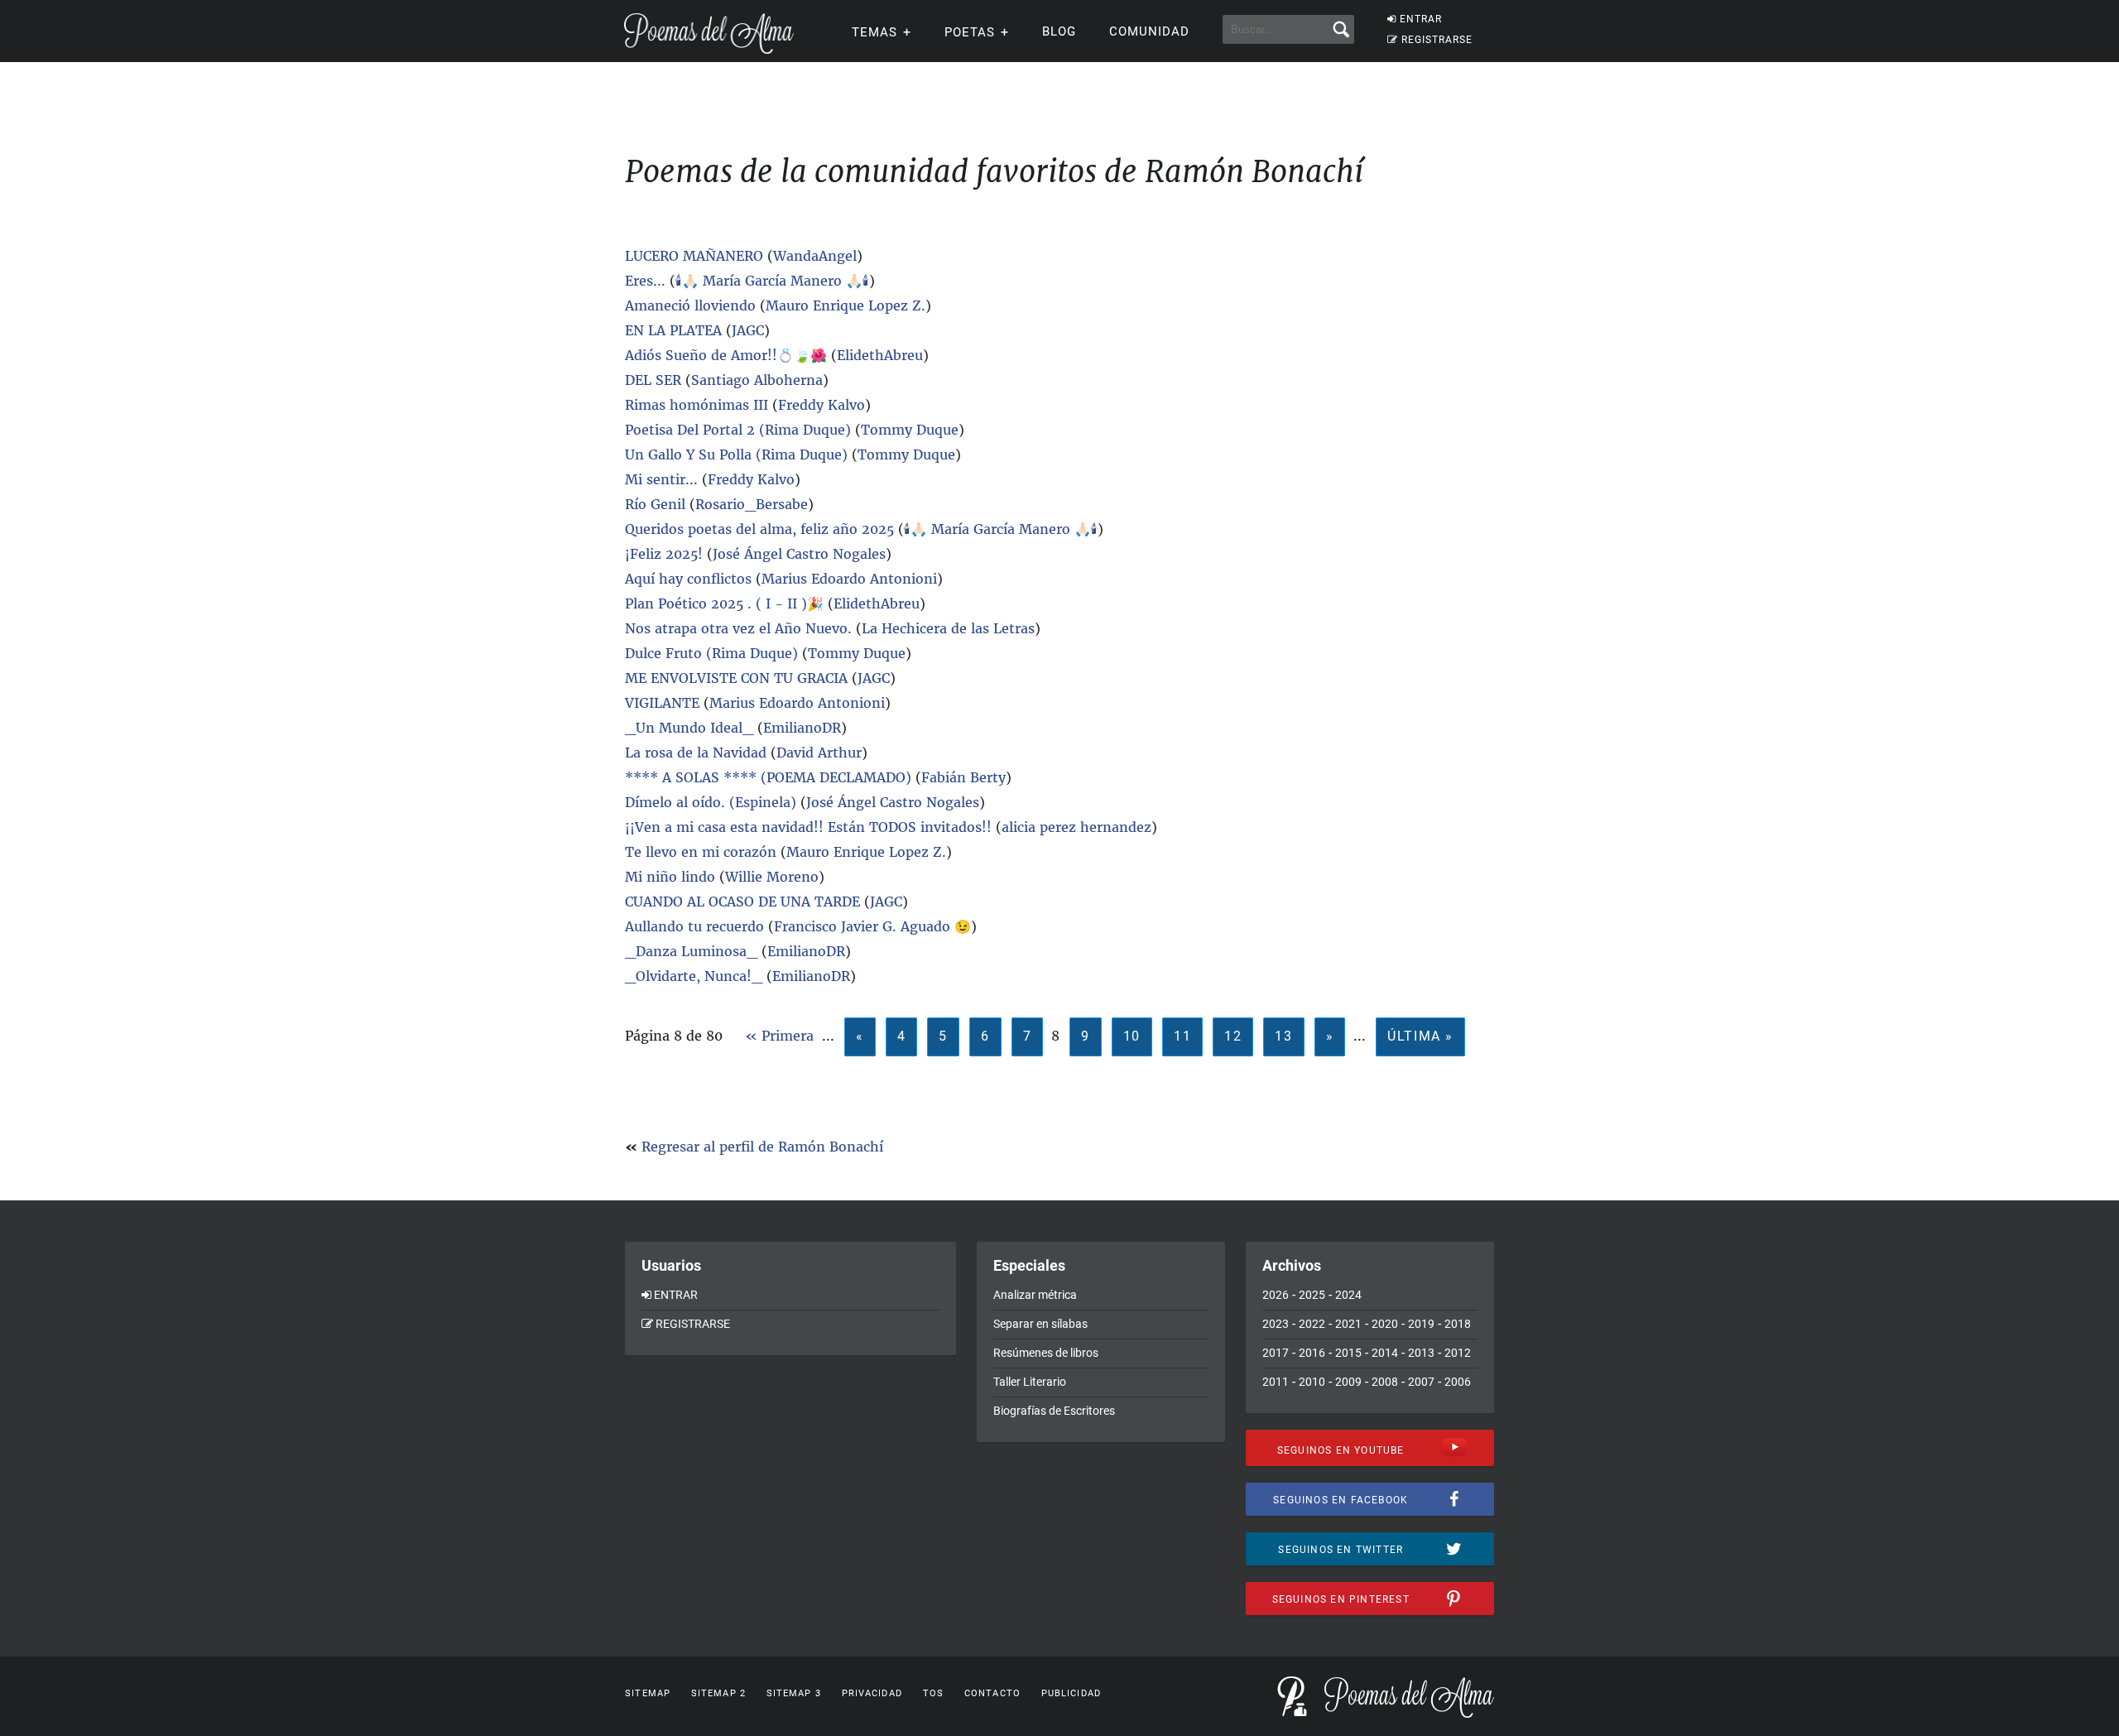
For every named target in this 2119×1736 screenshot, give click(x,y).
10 (1132, 1036)
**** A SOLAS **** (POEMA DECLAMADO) (768, 777)
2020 (1385, 1324)
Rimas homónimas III (697, 405)
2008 (1385, 1382)
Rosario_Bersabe (752, 504)
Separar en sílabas (1040, 1324)
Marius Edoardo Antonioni (849, 579)
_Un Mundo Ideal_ (689, 728)
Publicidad (1071, 1693)
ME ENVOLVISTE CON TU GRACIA (736, 678)
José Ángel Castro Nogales (799, 554)
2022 (1312, 1324)
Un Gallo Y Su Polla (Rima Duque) (736, 454)
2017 (1276, 1353)
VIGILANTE (662, 703)
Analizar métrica (1035, 1295)
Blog (1059, 31)
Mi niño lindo (672, 877)
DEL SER (653, 380)
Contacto (992, 1693)
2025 (1312, 1295)
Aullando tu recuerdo (694, 926)
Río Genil (655, 504)
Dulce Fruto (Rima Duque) (711, 653)
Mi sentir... (661, 479)
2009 (1348, 1382)
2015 (1348, 1353)
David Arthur (819, 753)
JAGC (748, 330)
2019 (1421, 1324)
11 (1182, 1036)
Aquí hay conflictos (688, 579)
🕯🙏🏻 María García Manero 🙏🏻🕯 (772, 281)
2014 (1385, 1353)
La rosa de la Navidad (696, 753)
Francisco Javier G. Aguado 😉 (872, 926)
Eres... (645, 281)
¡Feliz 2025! (664, 554)
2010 (1312, 1382)
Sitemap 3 (794, 1693)
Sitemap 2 (718, 1693)
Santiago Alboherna (757, 380)
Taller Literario (1030, 1382)
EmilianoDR (802, 728)
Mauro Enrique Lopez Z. (846, 305)
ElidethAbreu (880, 355)
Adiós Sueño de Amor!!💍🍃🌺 (726, 355)
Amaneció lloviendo (692, 305)
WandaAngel (815, 256)
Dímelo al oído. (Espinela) (711, 802)
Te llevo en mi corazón (703, 852)
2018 (1458, 1324)
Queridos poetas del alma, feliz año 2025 (759, 529)
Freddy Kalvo (822, 405)
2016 (1312, 1353)
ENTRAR (1421, 19)
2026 (1276, 1295)
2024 (1348, 1295)
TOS (933, 1693)
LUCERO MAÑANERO (694, 256)
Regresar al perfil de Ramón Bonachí (762, 1147)
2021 (1348, 1324)
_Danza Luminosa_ (691, 951)
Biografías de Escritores (1054, 1411)
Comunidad (1149, 31)
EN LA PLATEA (673, 330)
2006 (1458, 1382)
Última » (1420, 1036)
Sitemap (648, 1693)
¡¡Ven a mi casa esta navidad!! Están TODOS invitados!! (808, 827)
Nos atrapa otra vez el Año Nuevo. (738, 628)
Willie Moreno (772, 877)
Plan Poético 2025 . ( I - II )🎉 (724, 604)
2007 (1421, 1382)
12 (1233, 1036)
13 (1283, 1036)
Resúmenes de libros (1046, 1353)
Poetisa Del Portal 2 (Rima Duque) (738, 430)
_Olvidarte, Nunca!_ (694, 976)
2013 (1421, 1353)
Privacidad (872, 1693)
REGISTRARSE (1437, 40)
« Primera (779, 1036)
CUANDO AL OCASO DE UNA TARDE (742, 902)
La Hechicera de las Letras (948, 628)
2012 (1458, 1353)
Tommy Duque (910, 430)
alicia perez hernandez (1076, 827)
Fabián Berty (963, 777)
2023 (1276, 1324)
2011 (1276, 1382)
